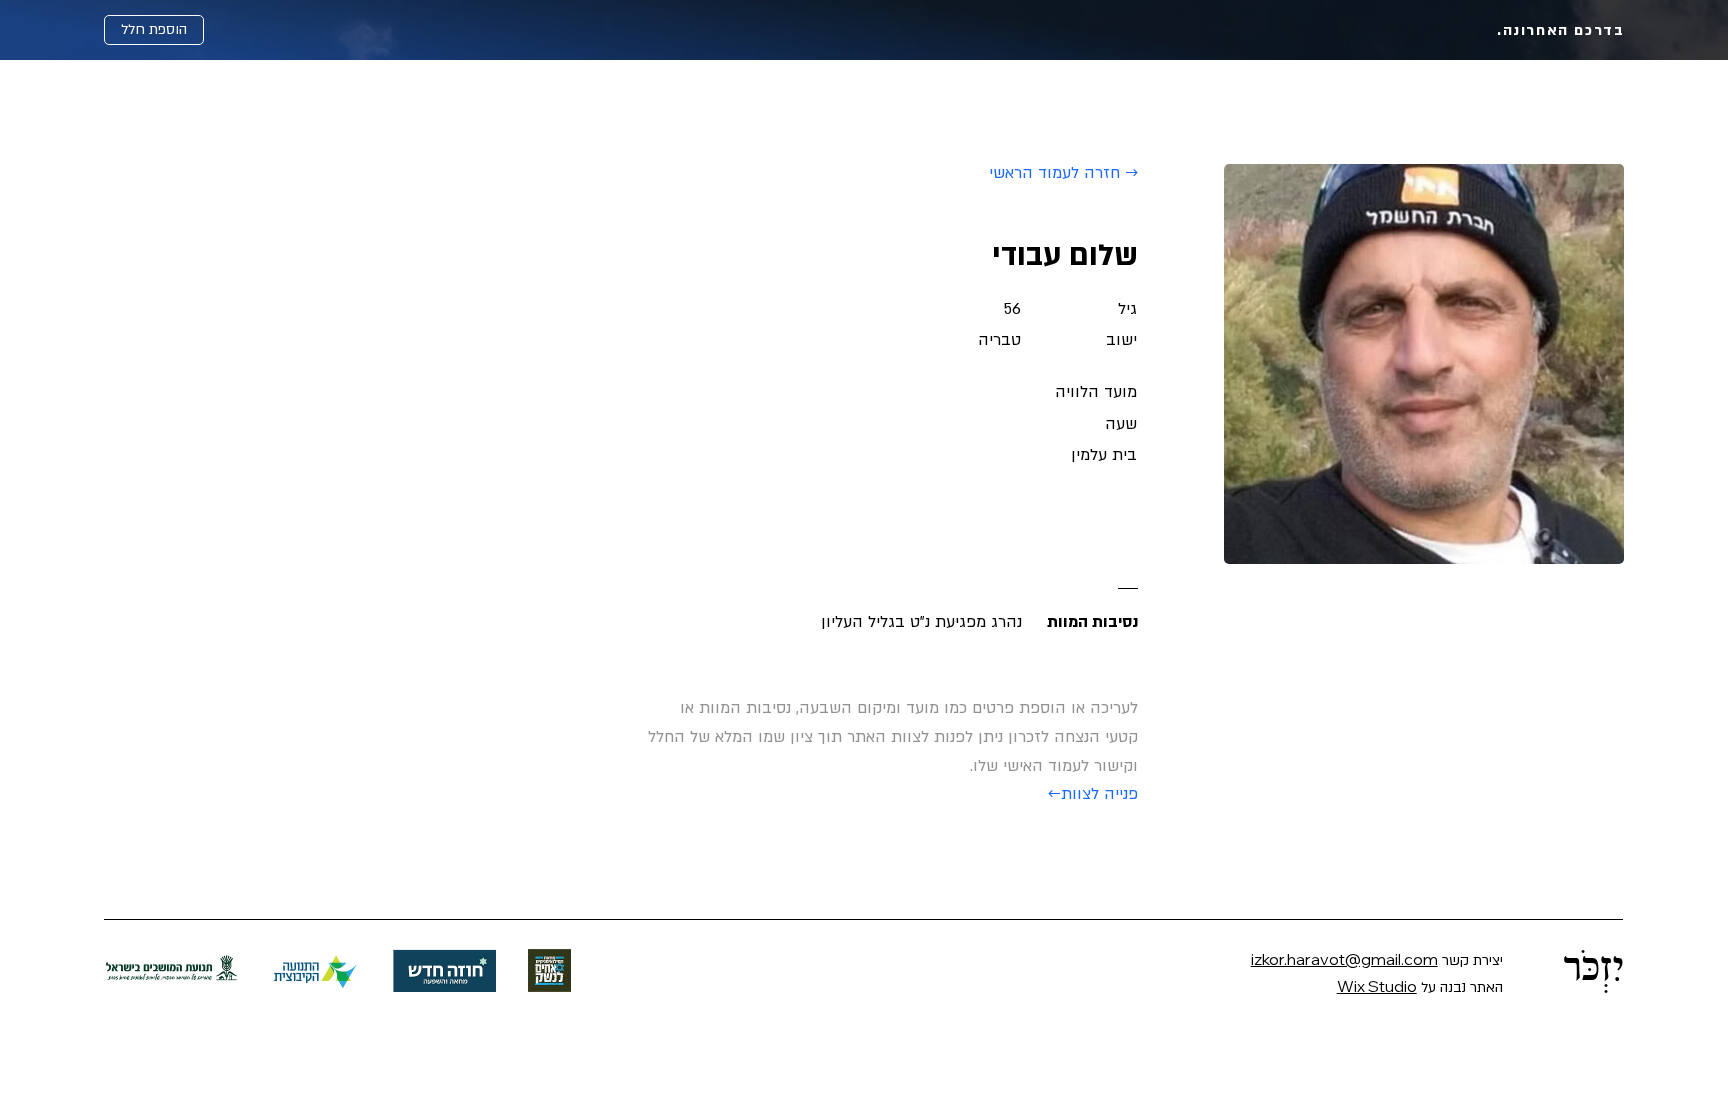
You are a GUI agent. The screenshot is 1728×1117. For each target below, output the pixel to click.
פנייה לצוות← (1093, 794)
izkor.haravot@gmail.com (1344, 959)
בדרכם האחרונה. (1560, 30)
